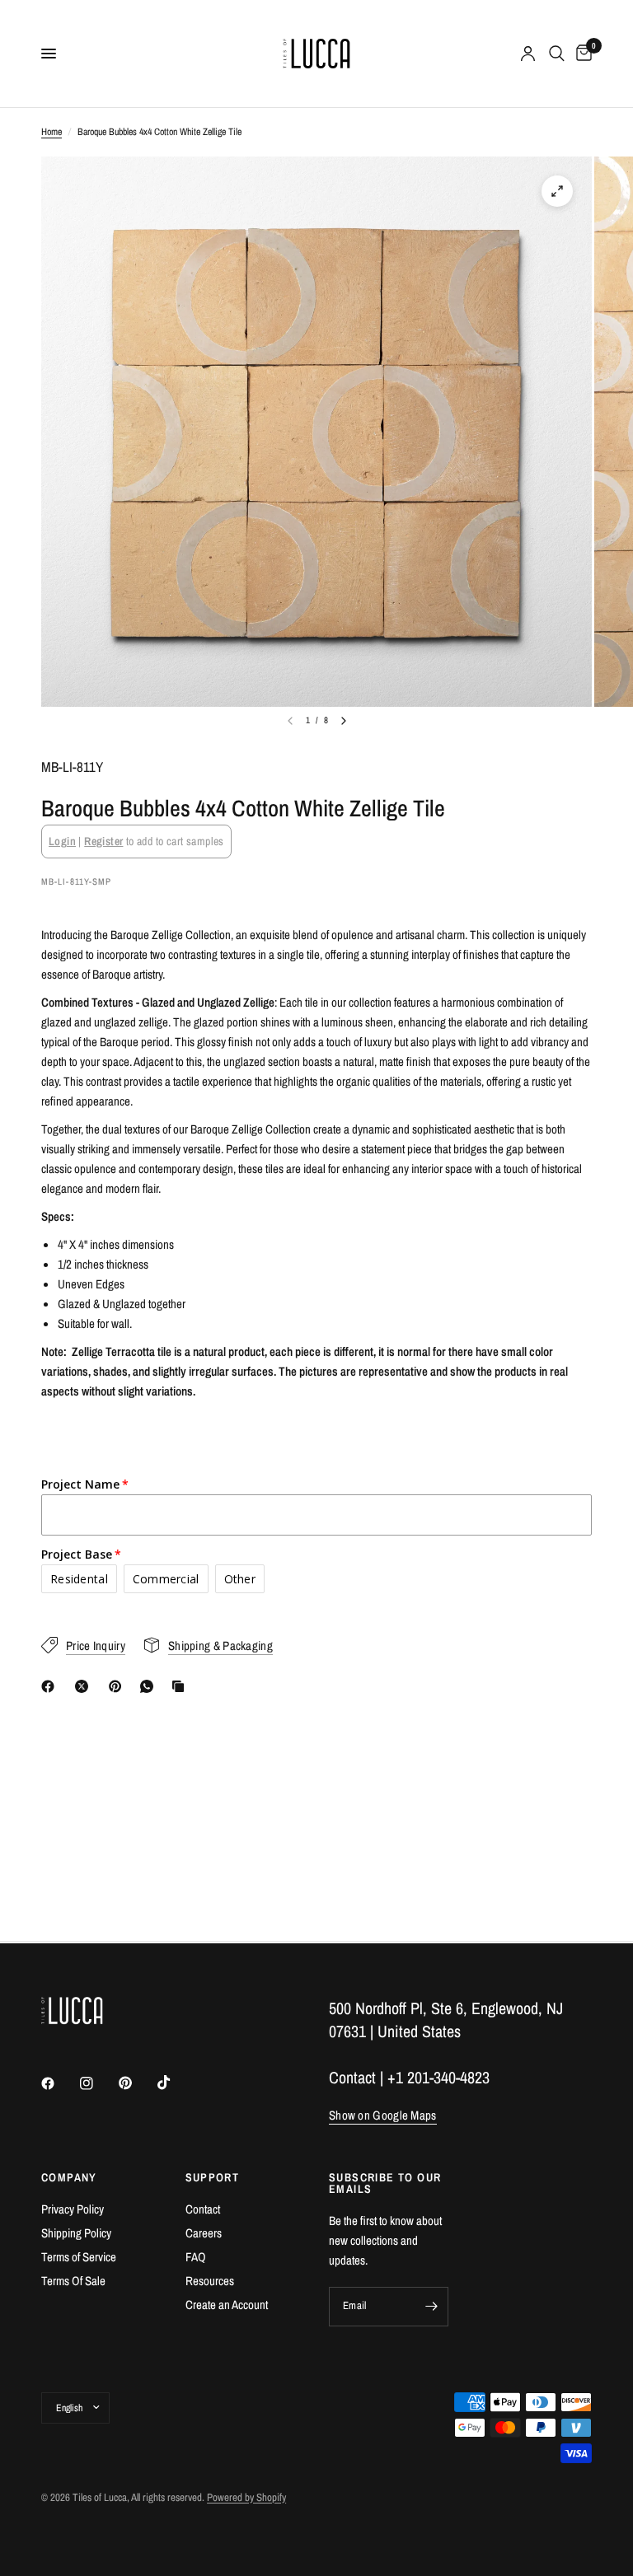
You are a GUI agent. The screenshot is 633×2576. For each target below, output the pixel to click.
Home (52, 132)
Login (62, 841)
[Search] (557, 54)
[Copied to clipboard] (181, 1686)
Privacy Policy (73, 2209)
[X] (85, 1686)
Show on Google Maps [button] (383, 2115)
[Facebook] (51, 1686)
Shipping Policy (76, 2233)
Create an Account (227, 2305)
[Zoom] (557, 191)
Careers (204, 2233)
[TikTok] (176, 2083)
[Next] (344, 721)
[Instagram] (98, 2083)
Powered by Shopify (246, 2497)
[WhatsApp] (150, 1686)
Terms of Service (79, 2257)
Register (103, 841)
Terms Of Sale (73, 2281)
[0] (581, 54)
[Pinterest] (119, 1686)
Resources (210, 2281)
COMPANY (69, 2177)
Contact (203, 2209)
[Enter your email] (432, 2307)
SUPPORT (213, 2177)
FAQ (196, 2257)
